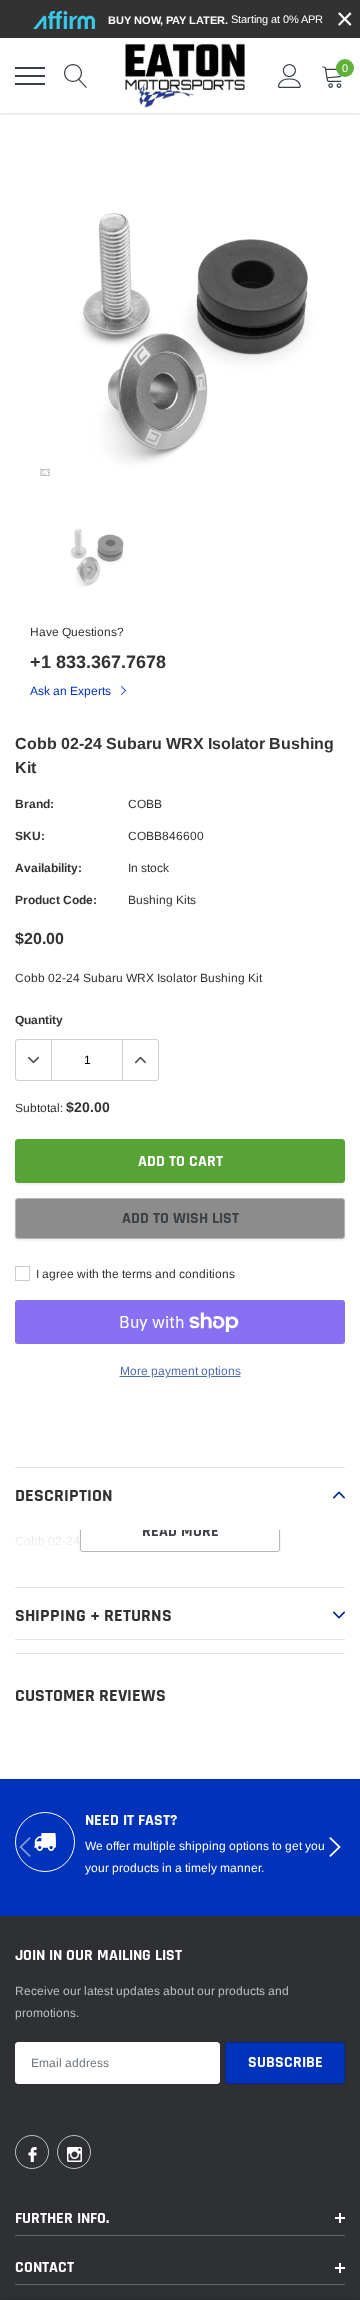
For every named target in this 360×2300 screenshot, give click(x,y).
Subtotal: (39, 1108)
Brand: (34, 804)
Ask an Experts (72, 691)
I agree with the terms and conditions (134, 1274)
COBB (145, 804)
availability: (48, 868)
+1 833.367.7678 (98, 662)
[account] (290, 76)
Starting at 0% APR (215, 19)
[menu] (30, 76)
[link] (45, 472)
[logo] (185, 75)
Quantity (39, 1020)
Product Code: (56, 900)
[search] (76, 76)
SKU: (30, 836)
